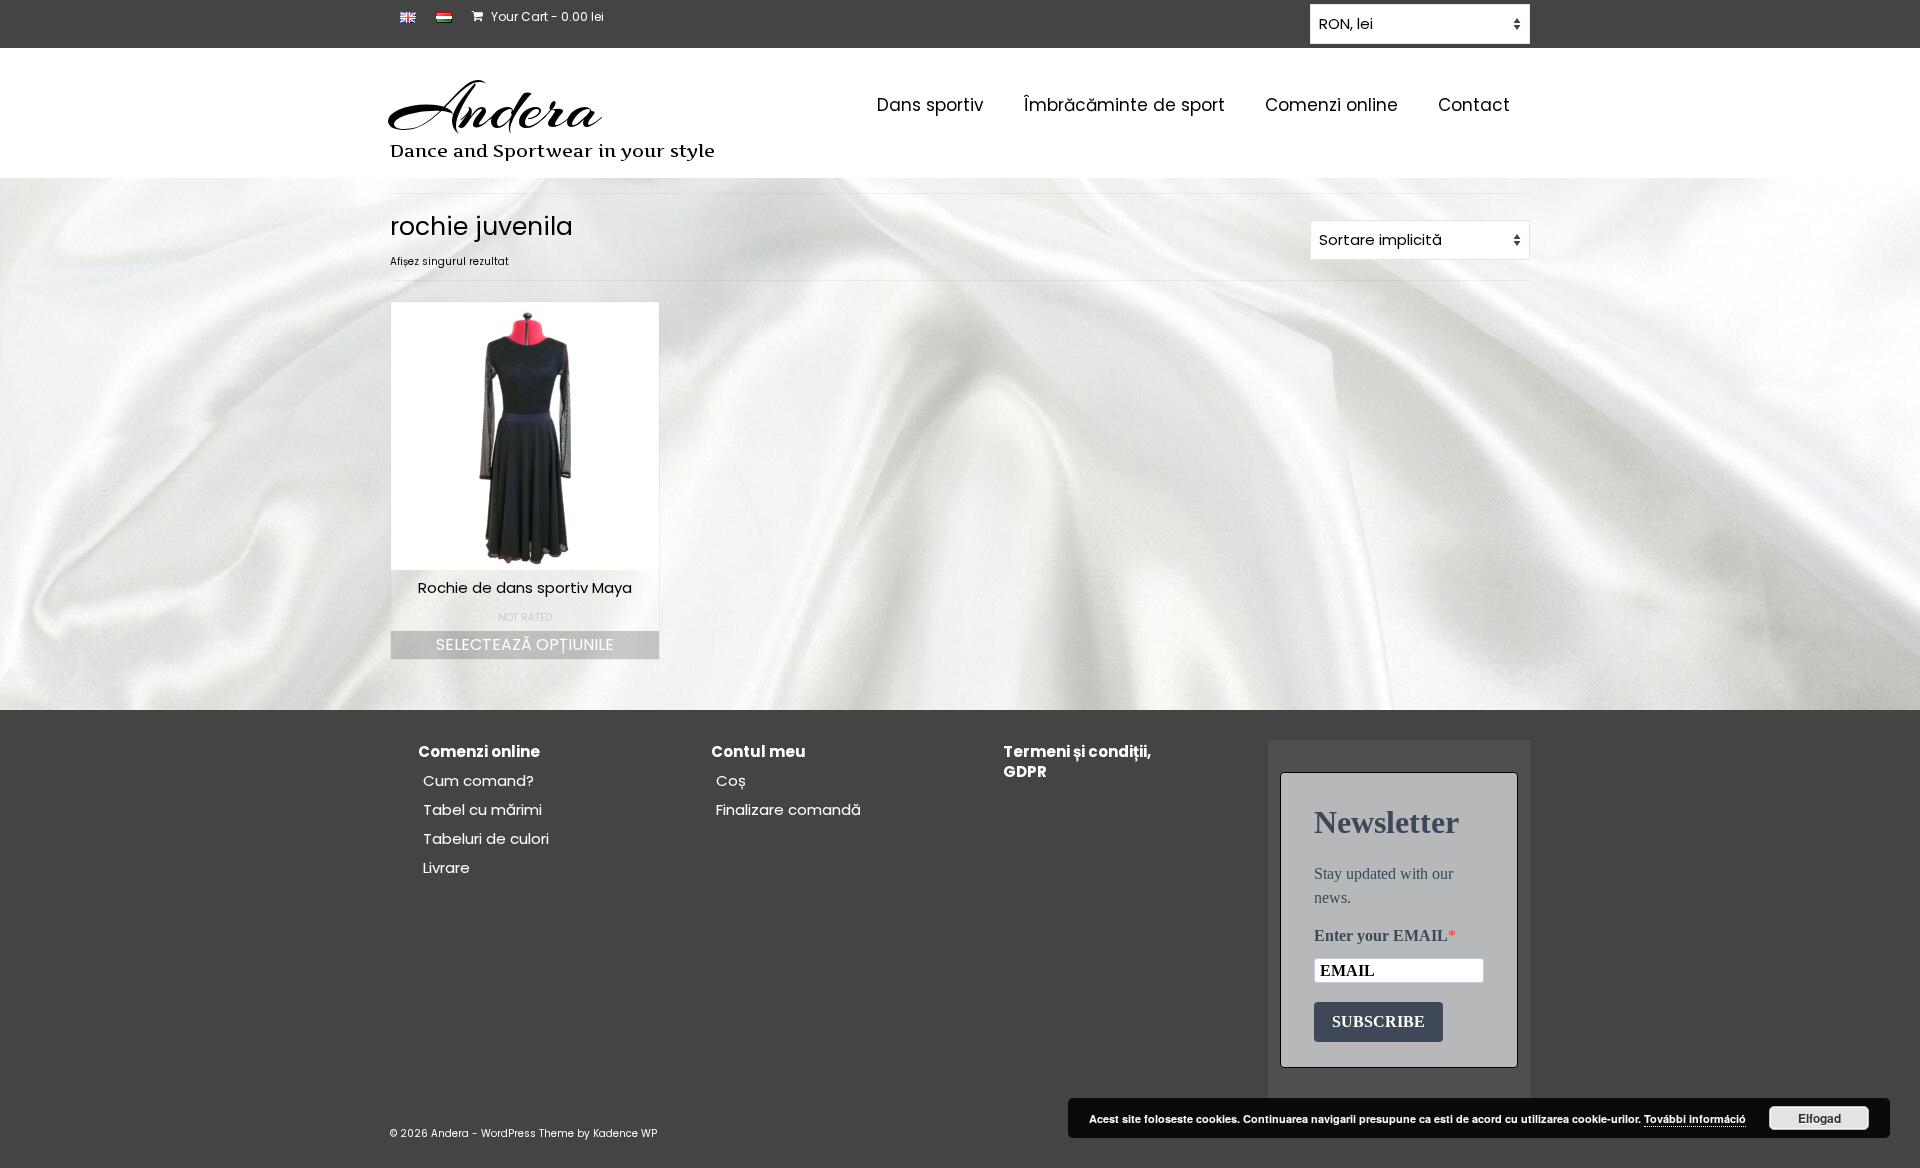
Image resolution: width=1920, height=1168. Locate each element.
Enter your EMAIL (1381, 935)
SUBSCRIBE (1378, 1021)
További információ (1695, 1118)
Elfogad (1819, 1118)
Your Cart (546, 16)
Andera (495, 108)
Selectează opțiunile (525, 644)
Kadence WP (625, 1133)
